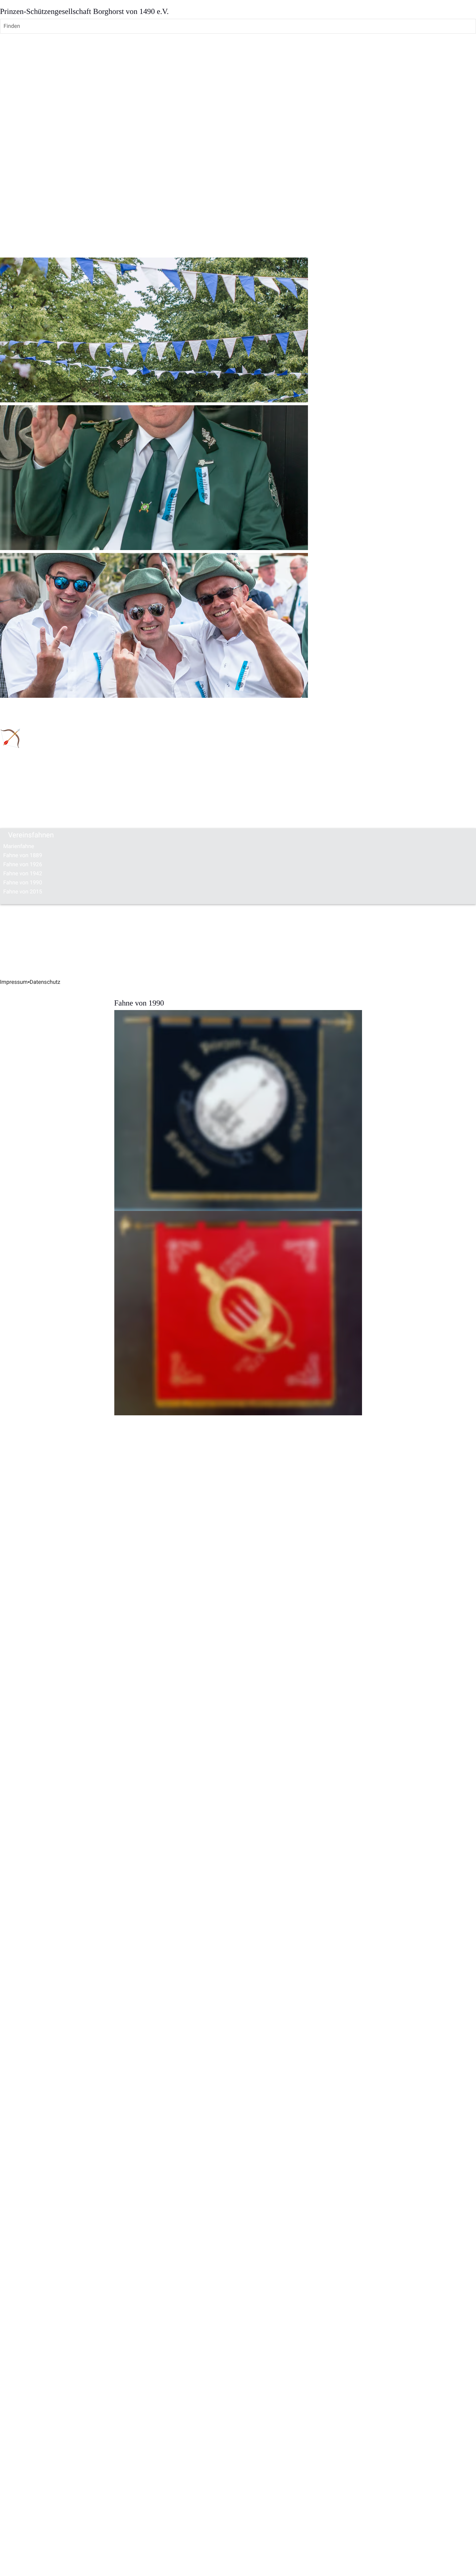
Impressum (14, 982)
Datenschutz (45, 982)
